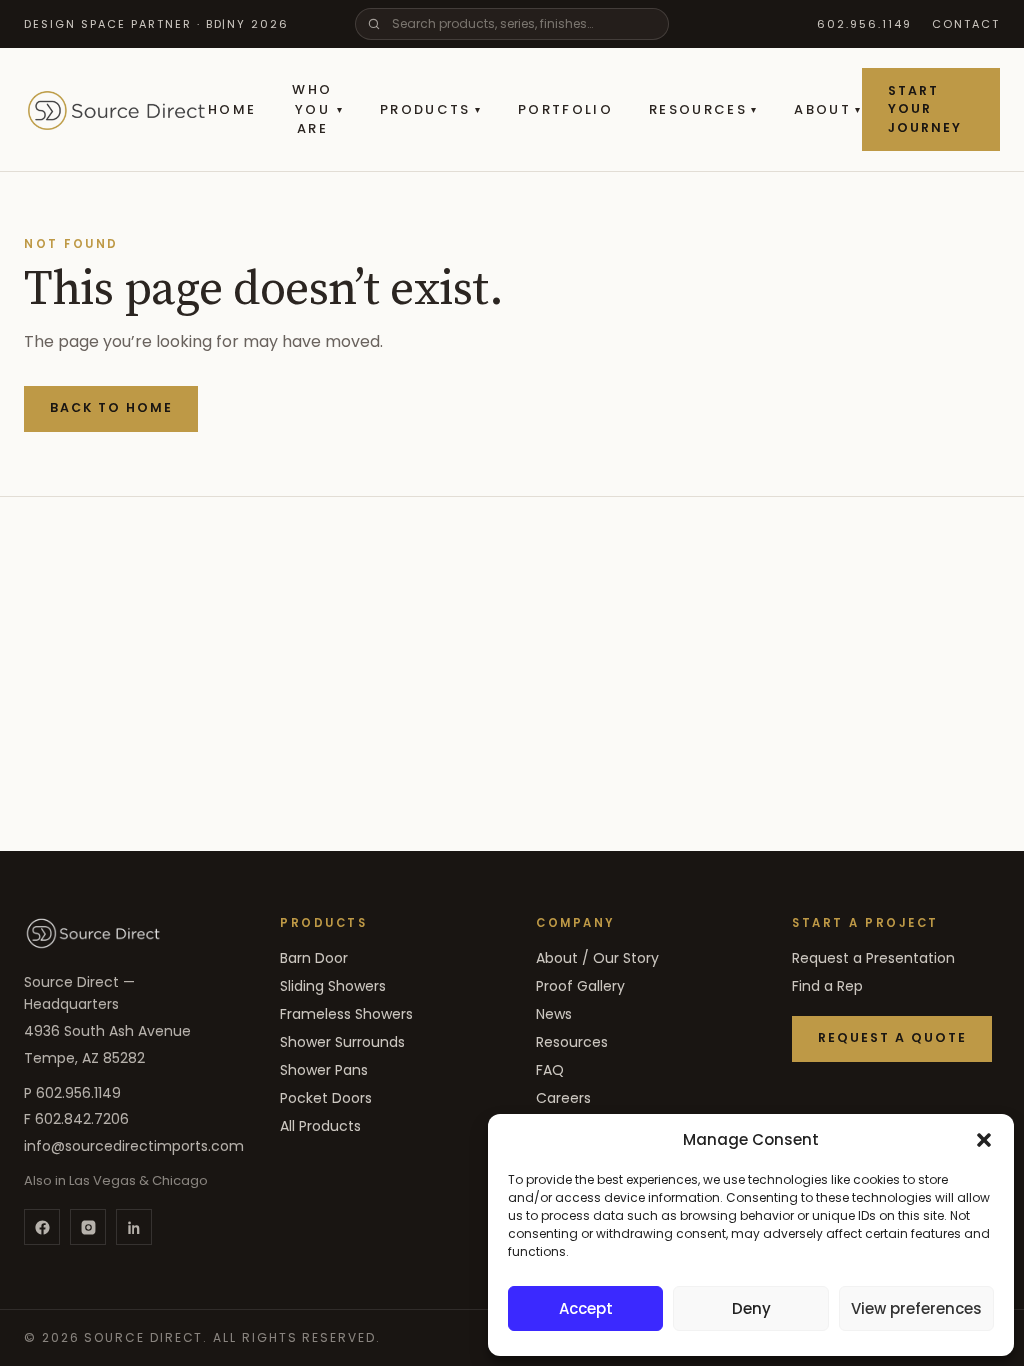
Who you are (317, 109)
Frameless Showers (346, 1014)
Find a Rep (827, 986)
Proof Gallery (580, 986)
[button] (984, 1140)
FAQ (550, 1070)
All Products (320, 1126)
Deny (751, 1308)
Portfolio (565, 109)
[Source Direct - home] (116, 110)
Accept (586, 1308)
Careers (563, 1098)
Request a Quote (892, 1037)
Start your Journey (925, 109)
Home (232, 109)
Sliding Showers (333, 986)
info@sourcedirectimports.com (134, 1146)
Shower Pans (324, 1070)
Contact (966, 24)
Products (431, 109)
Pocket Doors (326, 1098)
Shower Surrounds (342, 1042)
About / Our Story (597, 958)
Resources (703, 109)
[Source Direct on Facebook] (42, 1227)
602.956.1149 (864, 24)
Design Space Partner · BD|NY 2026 (156, 24)
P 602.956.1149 (72, 1093)
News (554, 1014)
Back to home (111, 407)
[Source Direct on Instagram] (88, 1227)
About (828, 109)
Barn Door (314, 958)
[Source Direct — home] (93, 933)
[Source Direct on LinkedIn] (134, 1227)
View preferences (916, 1308)
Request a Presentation (873, 958)
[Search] (374, 24)
